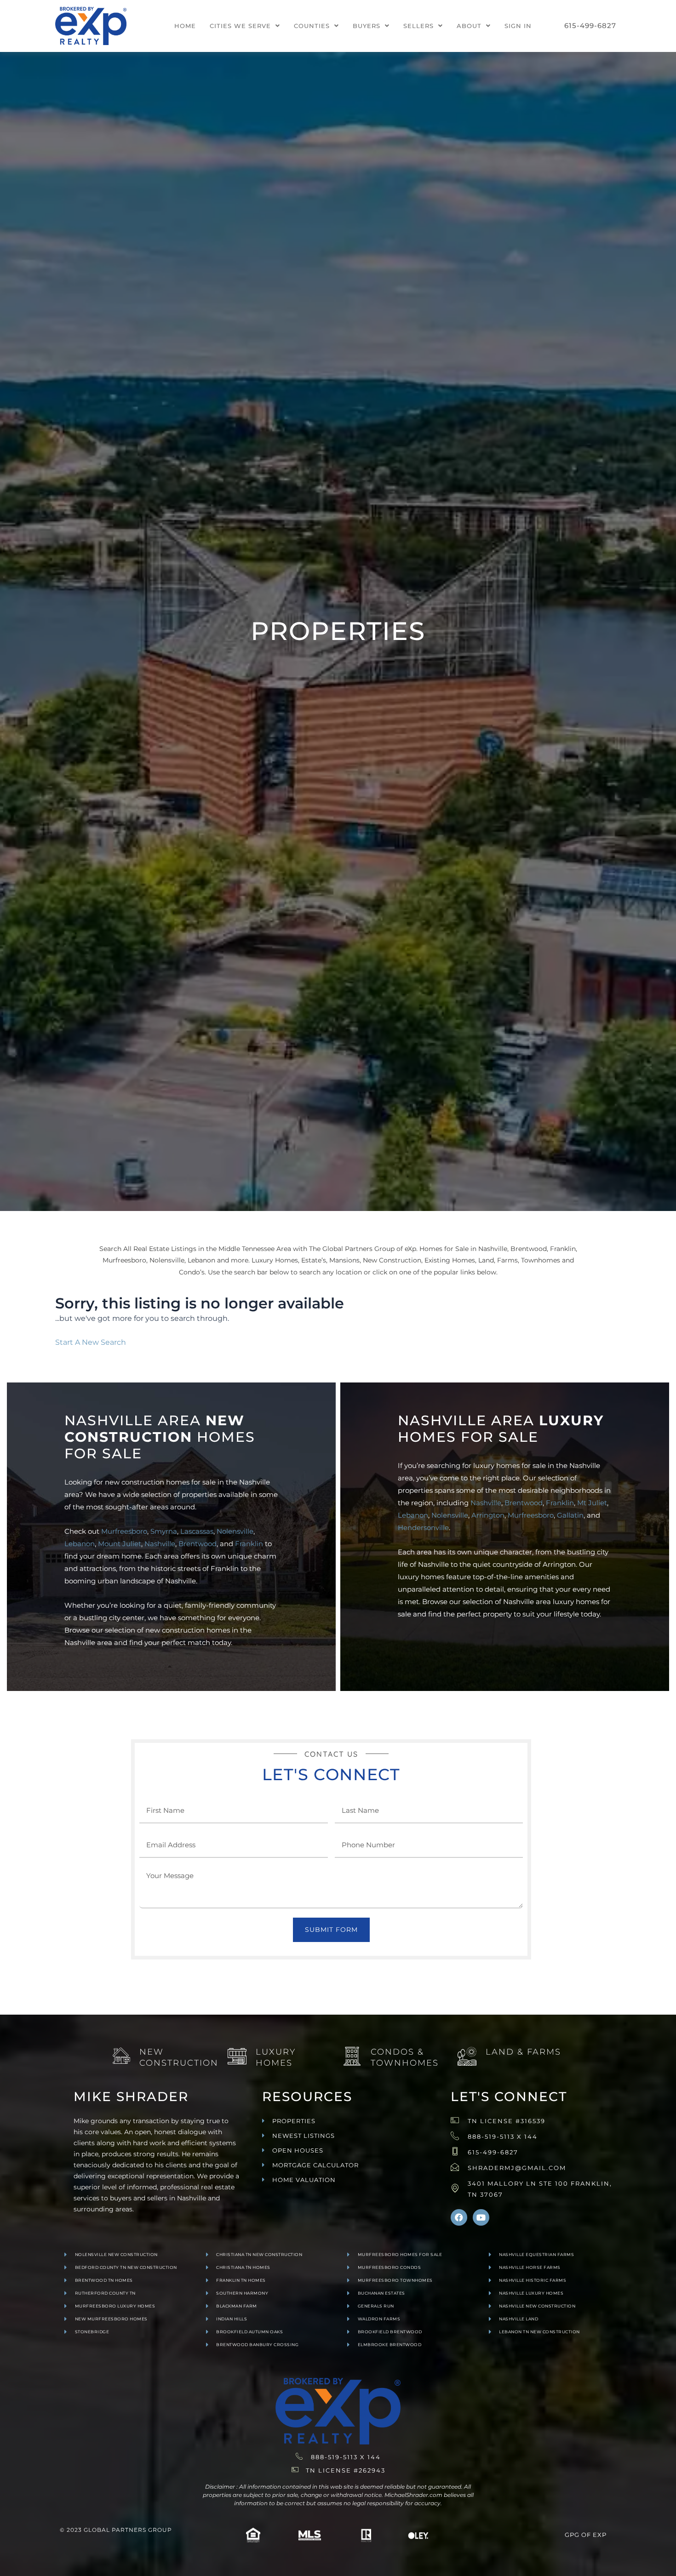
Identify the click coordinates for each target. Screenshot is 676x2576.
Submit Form (331, 1930)
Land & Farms (523, 2052)
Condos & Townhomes (405, 2057)
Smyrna (164, 1531)
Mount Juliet (120, 1544)
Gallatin (570, 1515)
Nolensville (235, 1531)
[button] (245, 26)
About (469, 26)
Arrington (488, 1515)
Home (185, 26)
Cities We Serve (240, 26)
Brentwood (198, 1544)
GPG (572, 2535)
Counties (312, 26)
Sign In (518, 26)
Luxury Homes (276, 2057)
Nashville (160, 1544)
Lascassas (197, 1531)
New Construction (179, 2057)
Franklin (249, 1544)
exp (600, 2535)
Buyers (367, 26)
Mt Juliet (592, 1503)
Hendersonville (423, 1528)
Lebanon (80, 1544)
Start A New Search (91, 1342)
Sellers (418, 26)
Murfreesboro (124, 1531)
